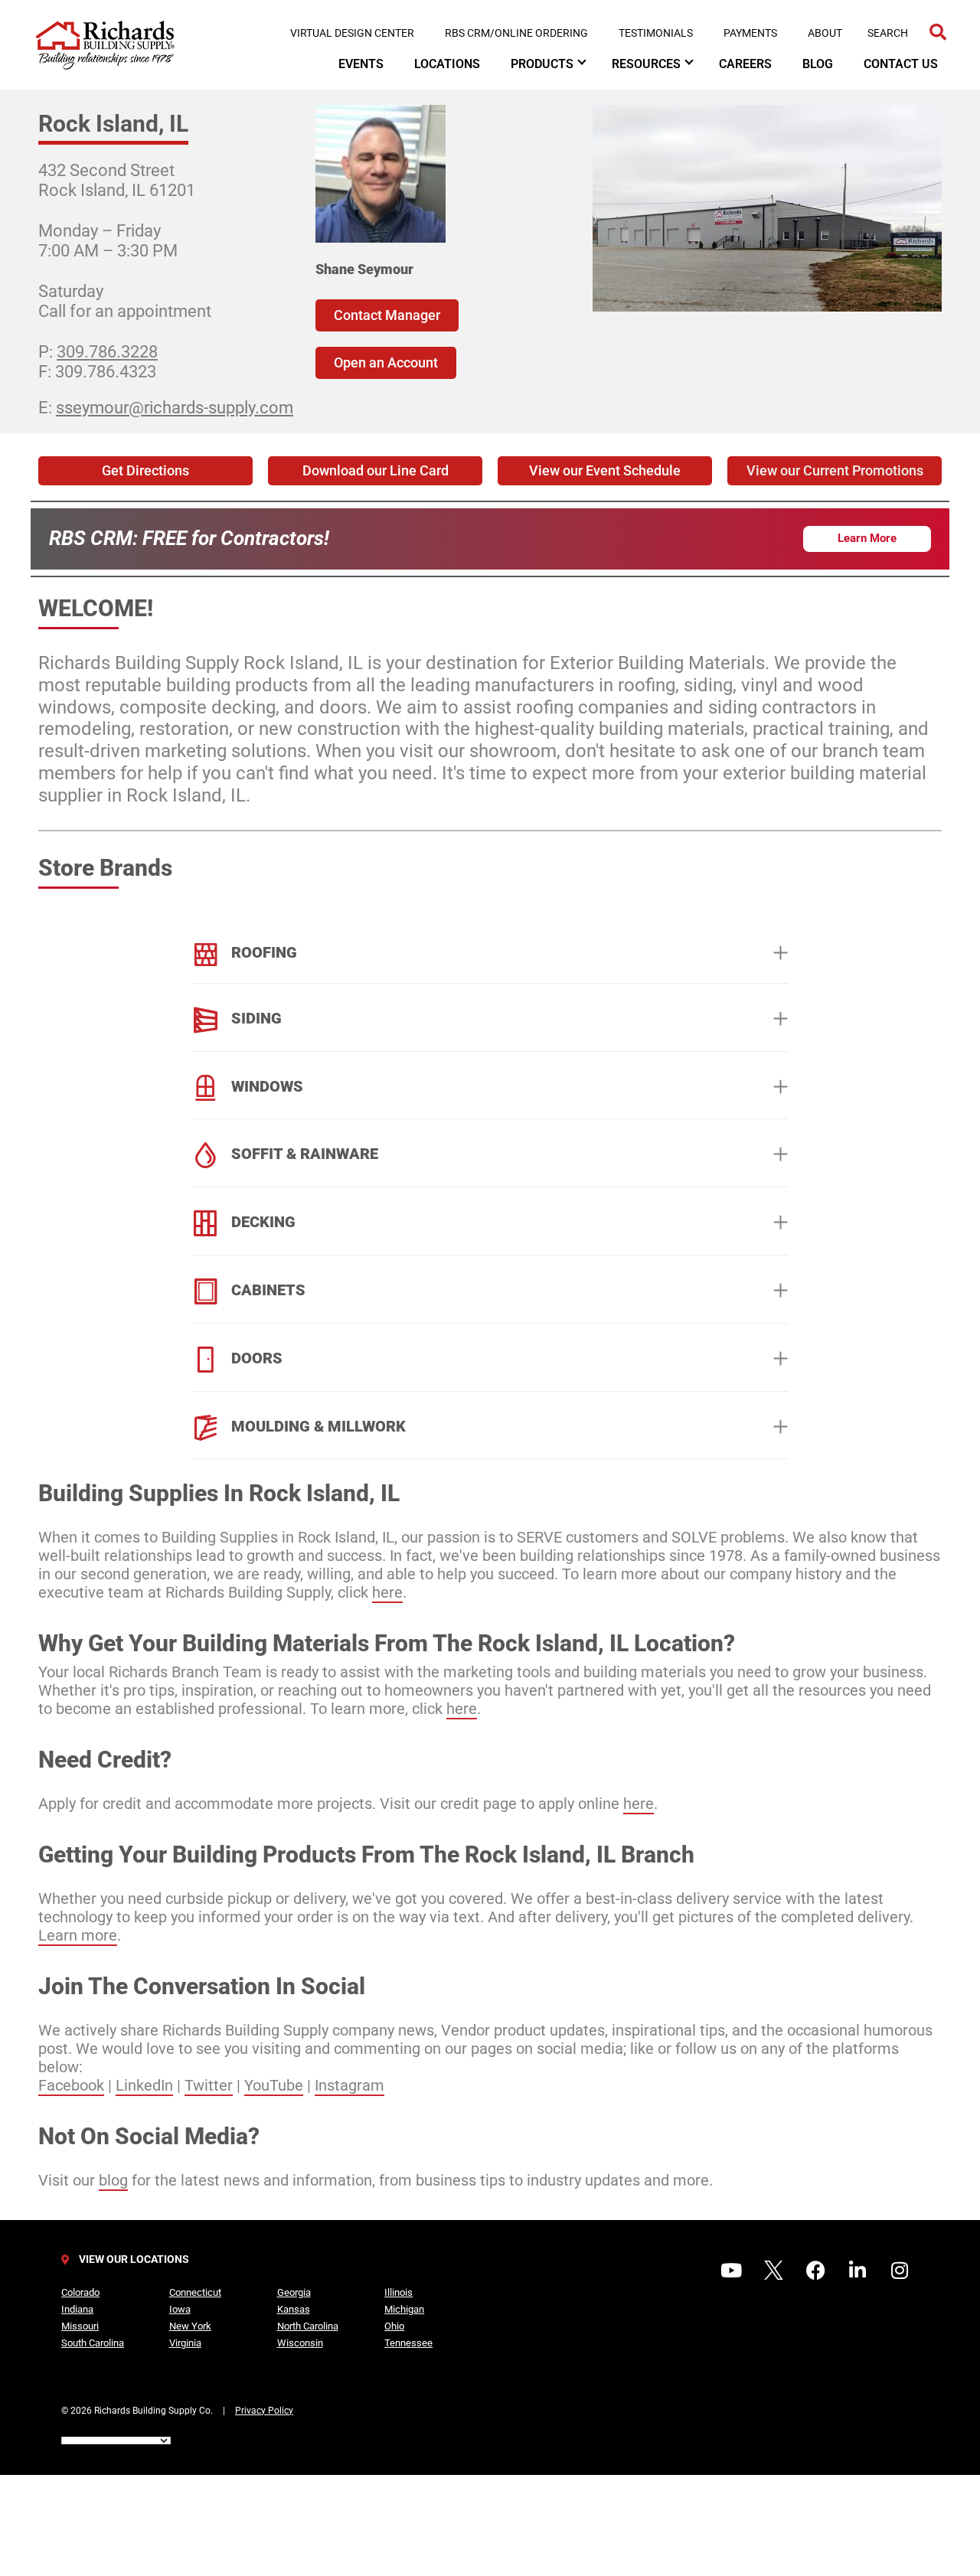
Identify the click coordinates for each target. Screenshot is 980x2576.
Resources (646, 64)
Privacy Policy (264, 2411)
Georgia (294, 2292)
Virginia (185, 2343)
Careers (745, 64)
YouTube (274, 2085)
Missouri (80, 2326)
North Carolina (308, 2326)
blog (113, 2180)
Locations (447, 64)
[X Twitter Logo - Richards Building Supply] (773, 2270)
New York (190, 2326)
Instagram (350, 2085)
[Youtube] (731, 2270)
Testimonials (656, 33)
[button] (835, 471)
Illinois (399, 2292)
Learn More (867, 538)
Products (542, 64)
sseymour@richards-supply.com (175, 408)
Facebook (71, 2085)
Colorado (80, 2292)
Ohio (394, 2326)
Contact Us (901, 64)
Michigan (404, 2309)
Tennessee (408, 2343)
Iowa (180, 2309)
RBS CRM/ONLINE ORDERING (516, 33)
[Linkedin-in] (857, 2270)
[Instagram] (900, 2270)
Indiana (77, 2309)
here (387, 1592)
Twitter (209, 2085)
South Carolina (93, 2343)
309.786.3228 (107, 352)
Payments (750, 33)
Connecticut (195, 2292)
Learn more (78, 1935)
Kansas (294, 2309)
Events (361, 64)
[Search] (938, 33)
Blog (818, 64)
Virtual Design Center (352, 33)
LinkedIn (144, 2085)
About (825, 33)
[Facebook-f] (815, 2270)
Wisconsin (300, 2343)
